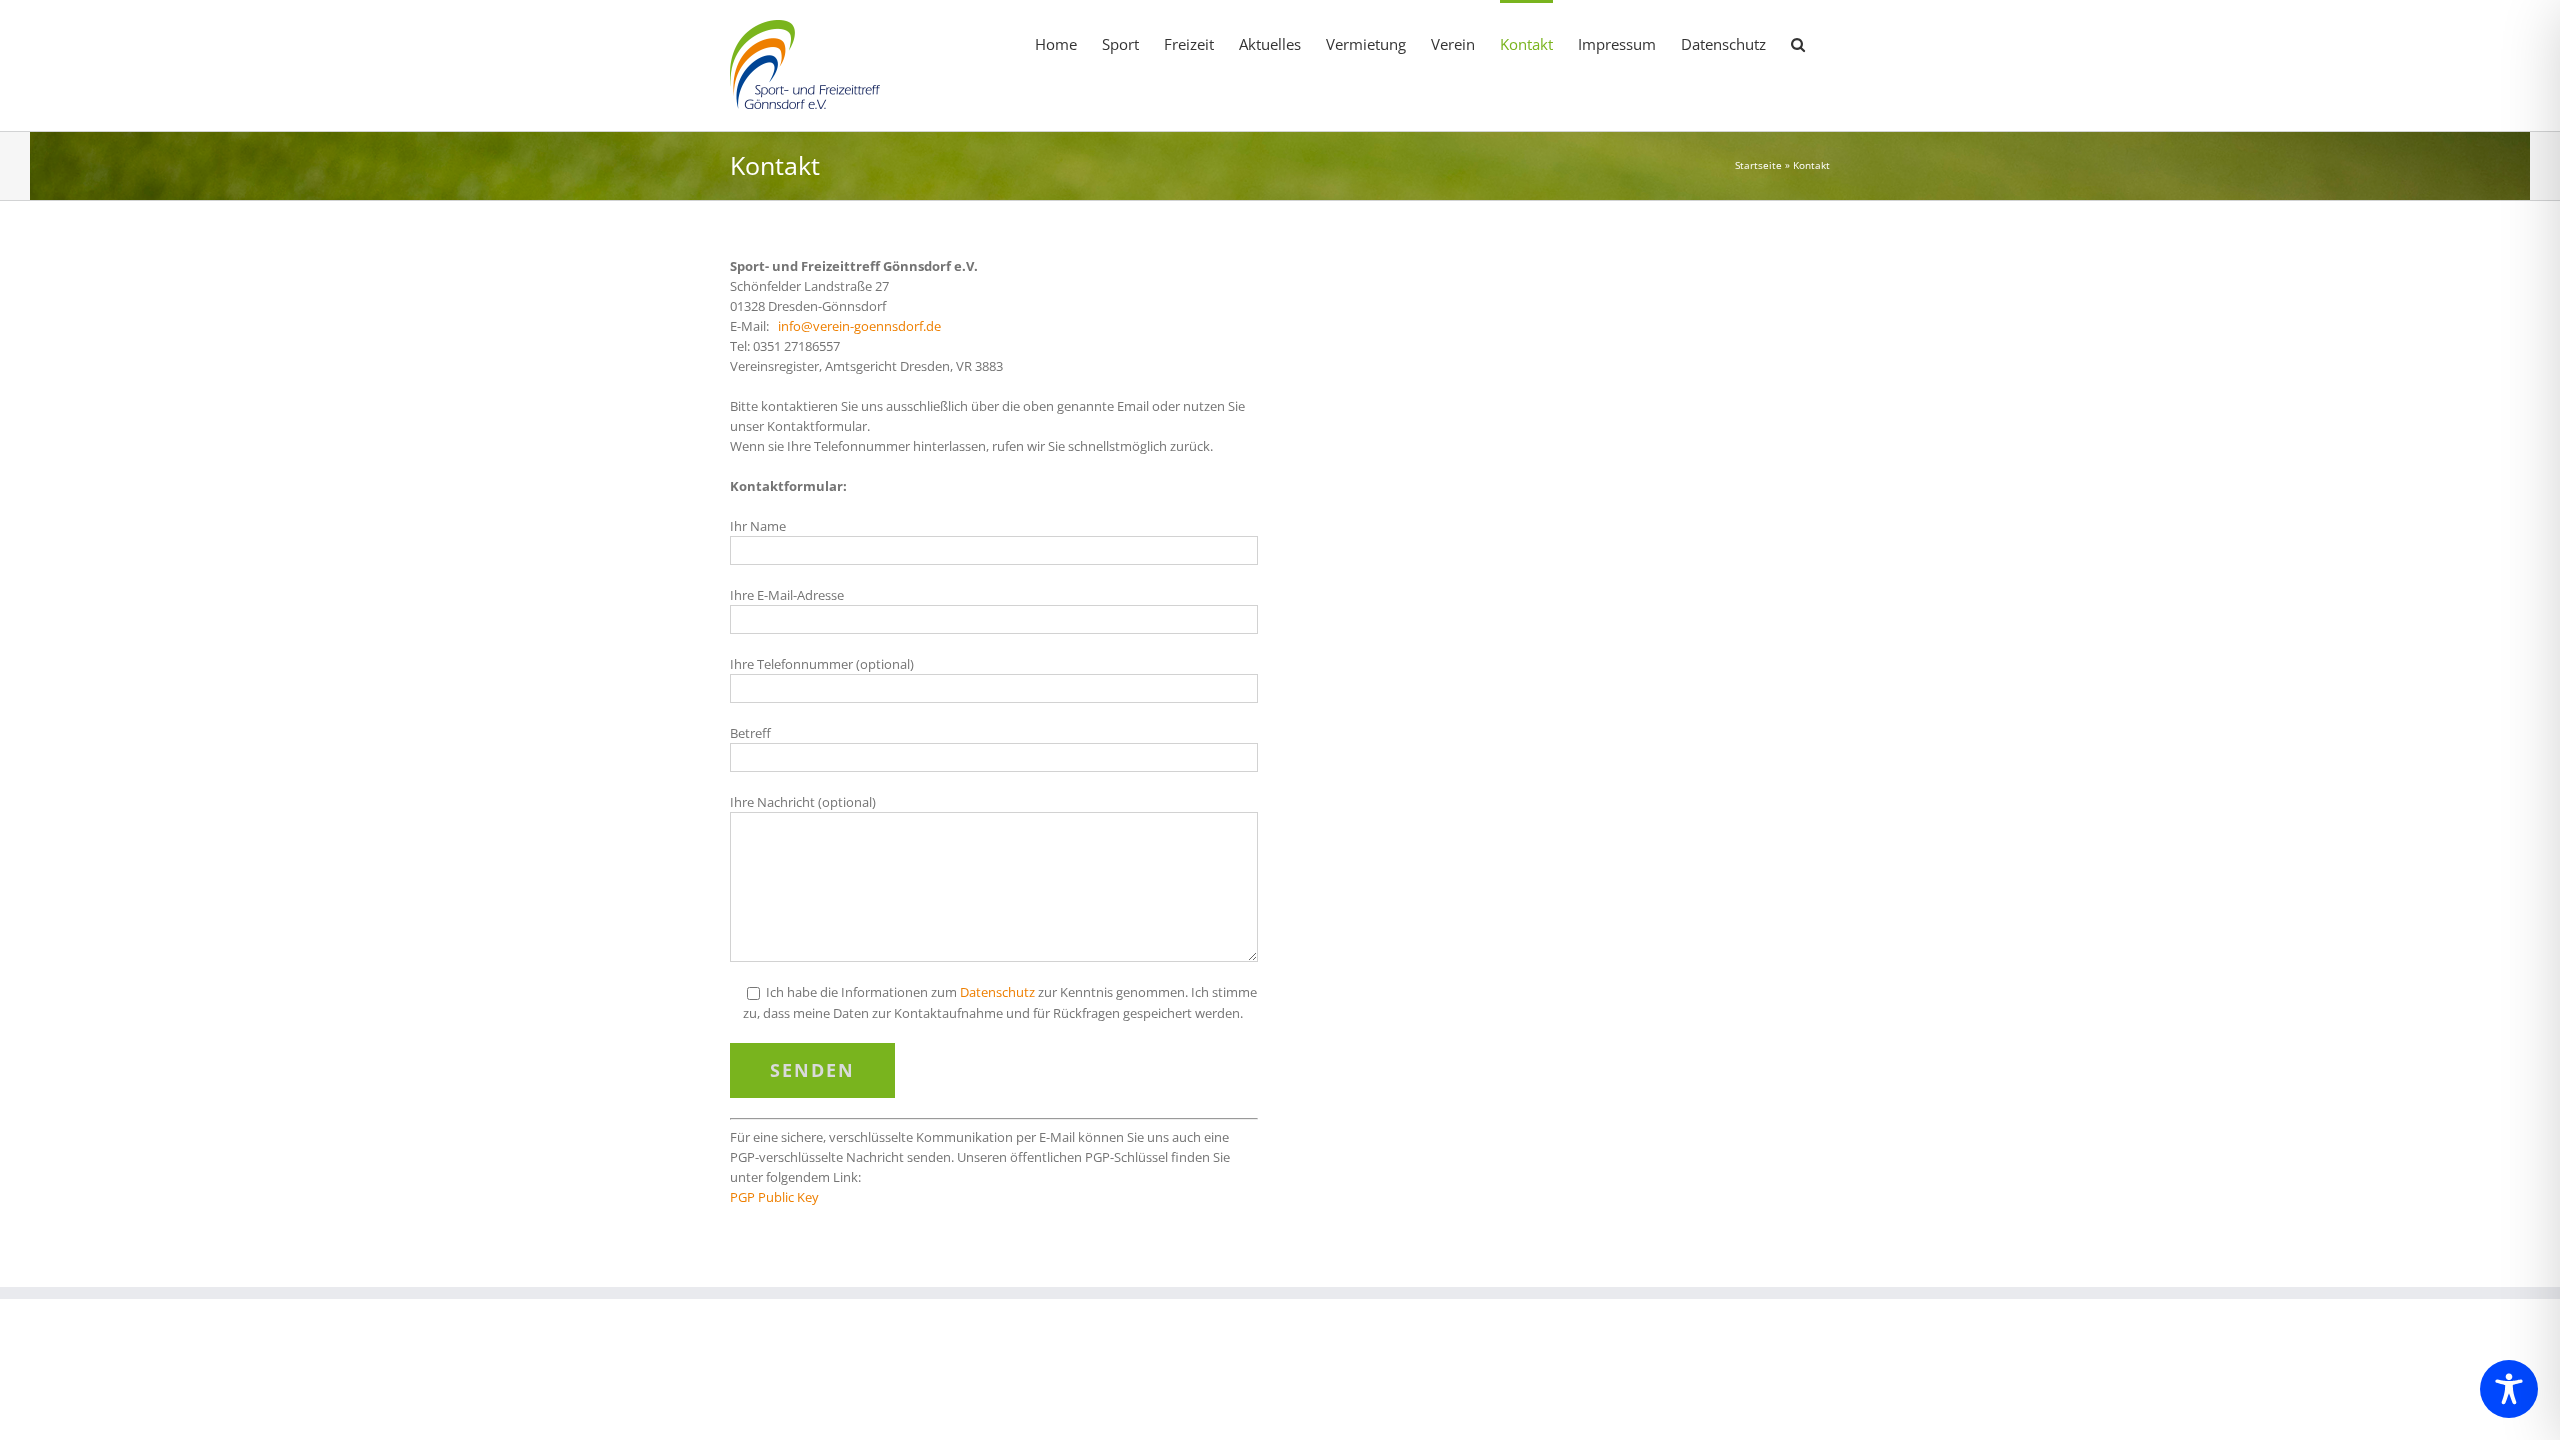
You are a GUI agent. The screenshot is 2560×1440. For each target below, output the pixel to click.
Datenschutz (997, 992)
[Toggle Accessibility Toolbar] (2509, 1389)
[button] (1798, 43)
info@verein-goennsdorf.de (859, 326)
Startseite (1758, 165)
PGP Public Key (774, 1197)
